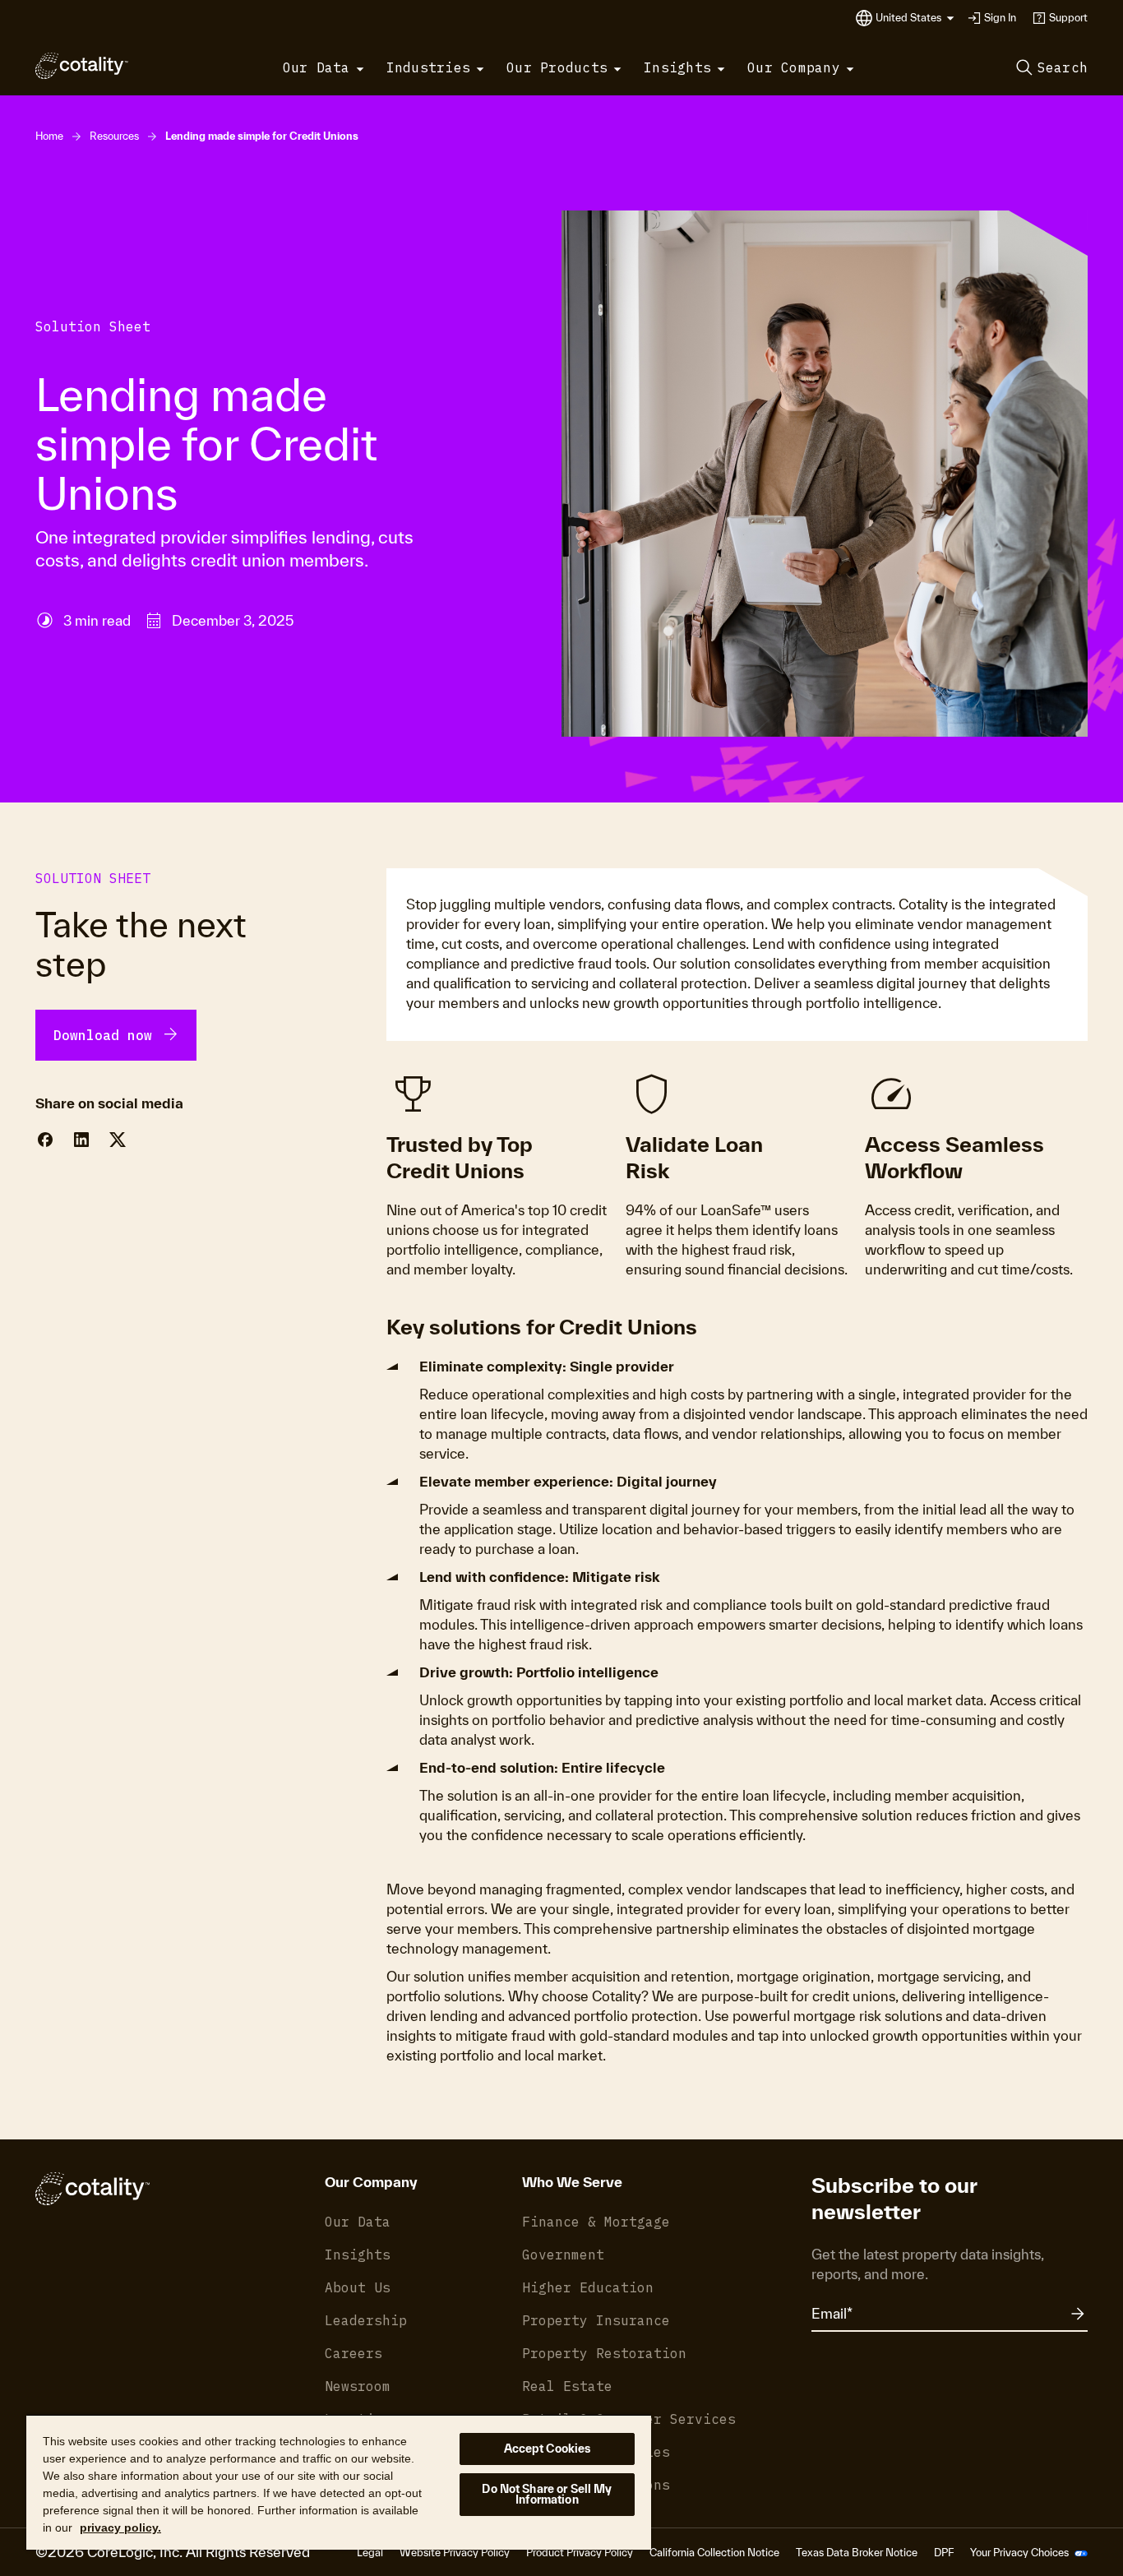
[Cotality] (82, 66)
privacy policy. (120, 2527)
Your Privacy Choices (1021, 2553)
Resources (114, 136)
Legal (370, 2553)
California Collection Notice (714, 2553)
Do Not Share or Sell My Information (547, 2494)
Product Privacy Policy (580, 2553)
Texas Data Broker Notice (857, 2553)
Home (49, 136)
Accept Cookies (548, 2449)
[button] (915, 18)
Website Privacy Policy (455, 2553)
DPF (944, 2553)
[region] (339, 2482)
